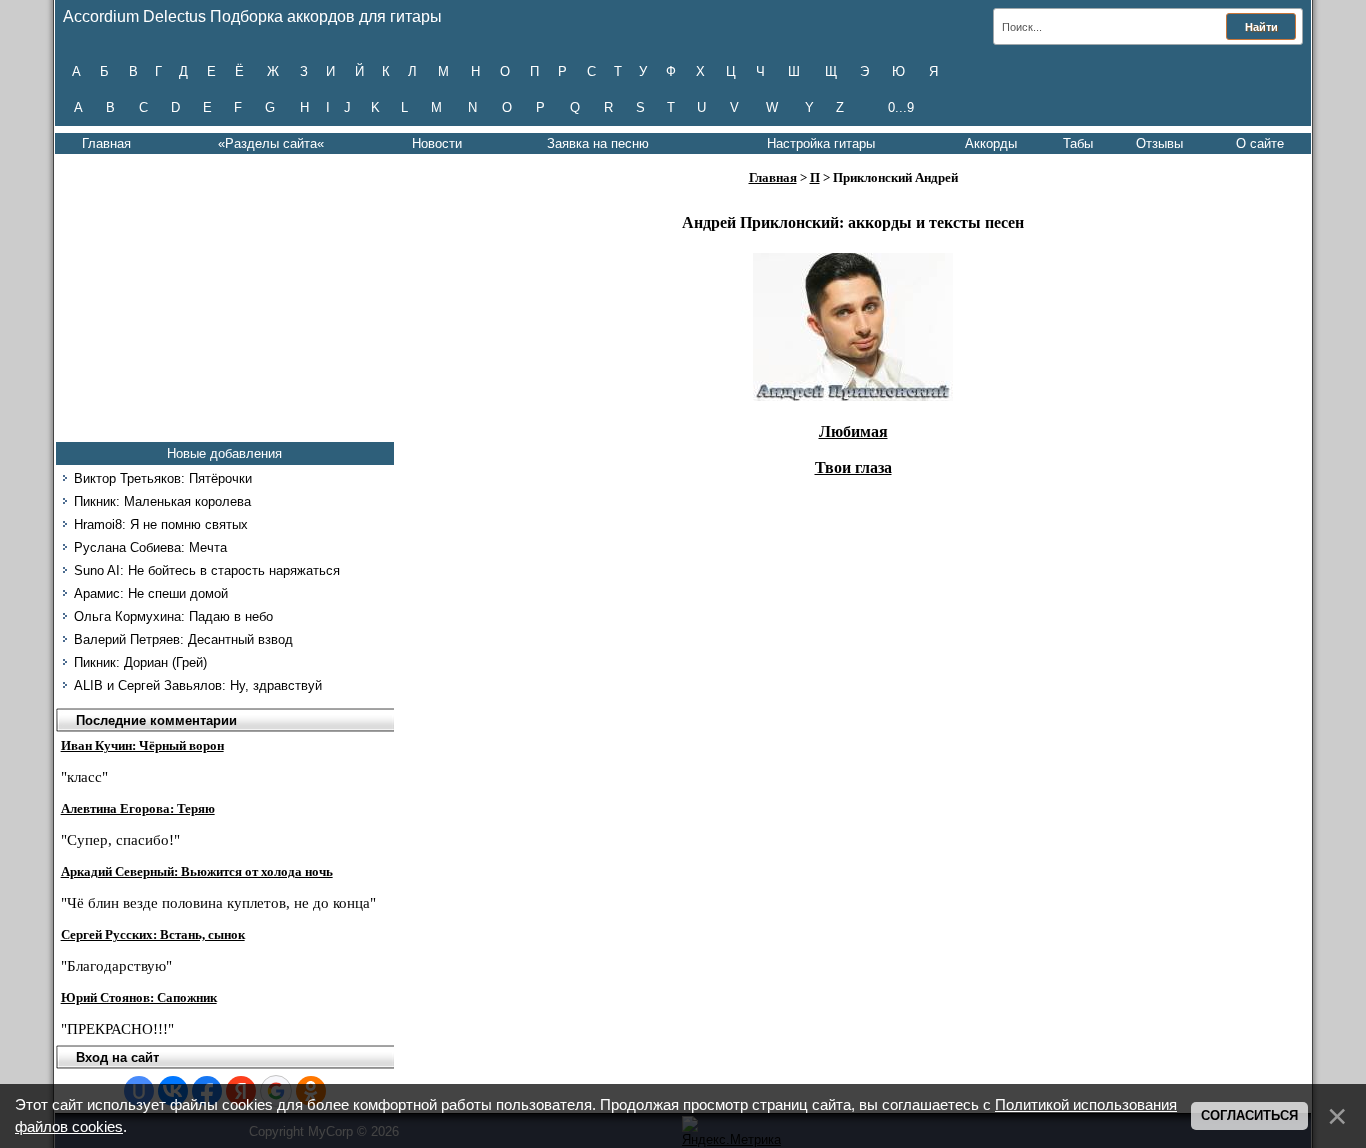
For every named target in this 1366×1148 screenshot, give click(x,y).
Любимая (853, 431)
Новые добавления (224, 453)
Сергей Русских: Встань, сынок (153, 934)
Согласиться (1249, 1115)
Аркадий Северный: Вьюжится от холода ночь (197, 871)
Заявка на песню (598, 143)
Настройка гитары (821, 143)
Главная (106, 143)
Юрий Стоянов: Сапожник (139, 997)
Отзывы (1159, 143)
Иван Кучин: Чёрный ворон (142, 745)
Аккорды (991, 143)
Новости (437, 143)
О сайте (1260, 143)
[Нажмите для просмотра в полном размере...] (853, 395)
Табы (1078, 143)
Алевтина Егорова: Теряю (138, 808)
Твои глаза (853, 467)
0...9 (901, 107)
